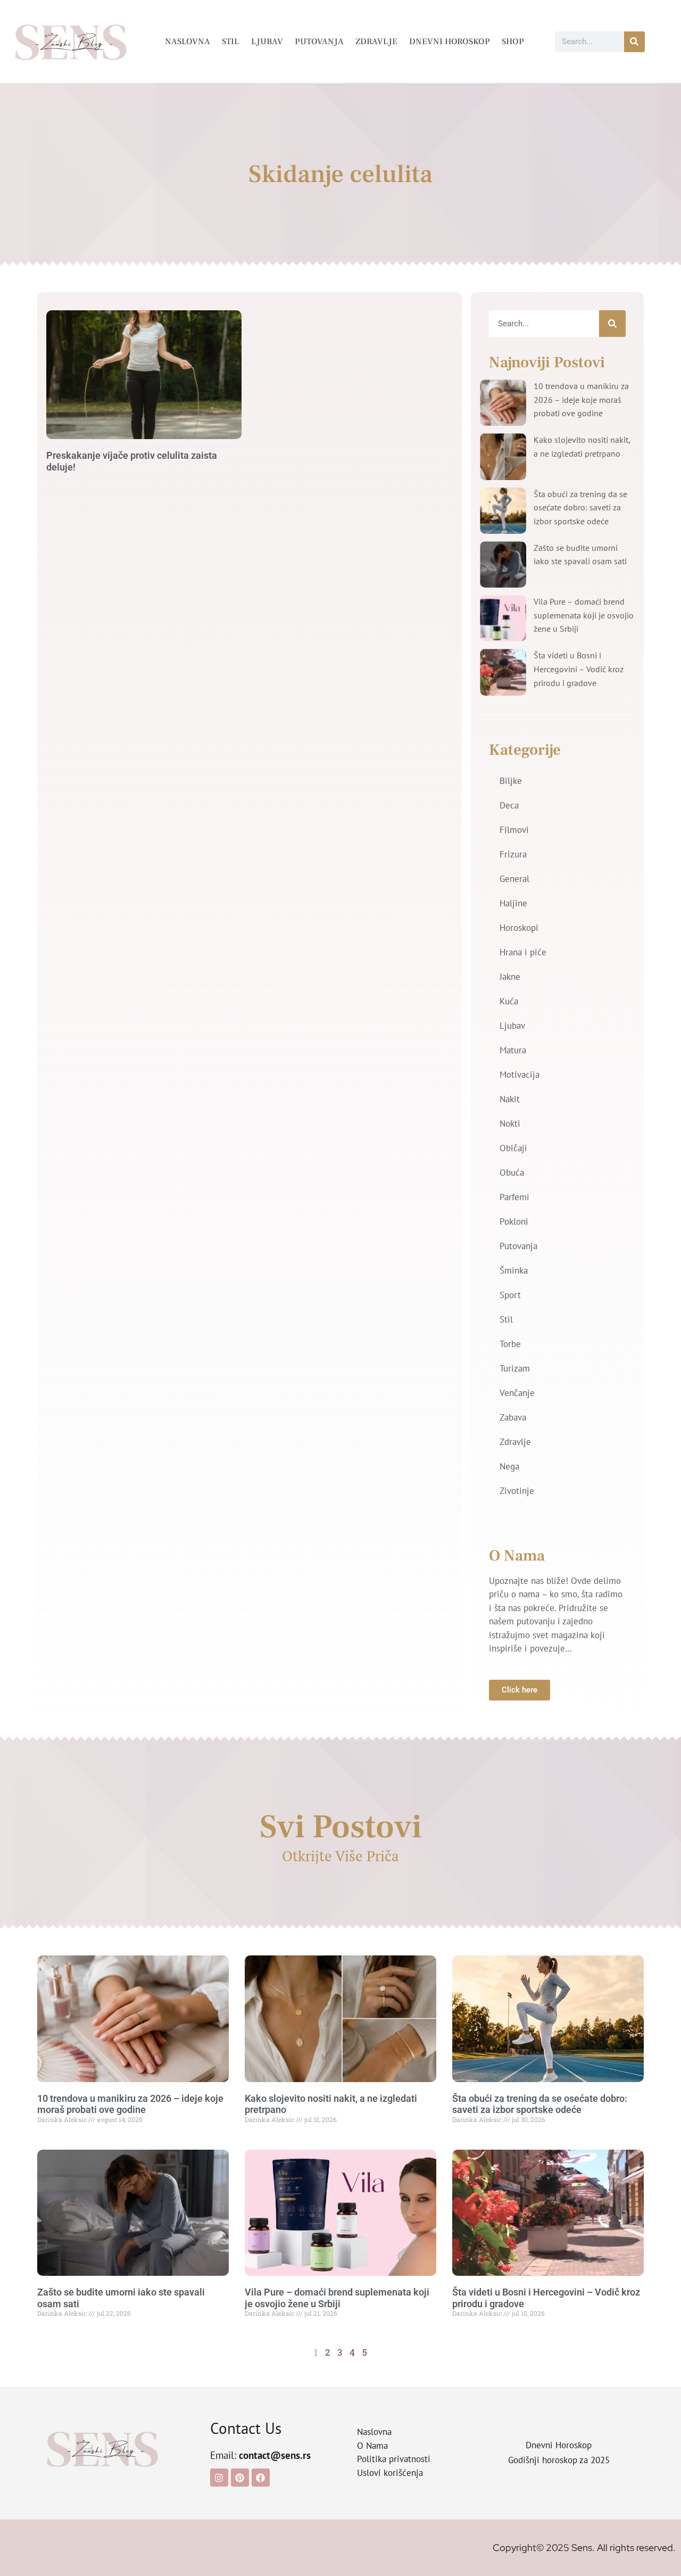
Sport (510, 1295)
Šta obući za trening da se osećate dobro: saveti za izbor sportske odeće (580, 507)
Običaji (513, 1148)
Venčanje (517, 1393)
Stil (231, 42)
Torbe (510, 1344)
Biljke (511, 781)
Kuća (509, 1001)
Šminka (514, 1270)
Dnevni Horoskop (450, 42)
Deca (509, 805)
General (514, 879)
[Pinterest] (240, 2478)
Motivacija (520, 1075)
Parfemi (514, 1197)
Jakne (510, 977)
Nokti (510, 1124)
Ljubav (267, 42)
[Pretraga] (634, 42)
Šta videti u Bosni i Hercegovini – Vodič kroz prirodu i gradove (579, 669)
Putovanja (319, 42)
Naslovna (188, 42)
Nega (509, 1466)
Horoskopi (519, 928)
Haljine (513, 903)
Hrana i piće (523, 952)
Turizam (515, 1368)
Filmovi (514, 830)
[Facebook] (261, 2478)
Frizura (513, 854)
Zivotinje (517, 1491)
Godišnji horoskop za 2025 (559, 2460)
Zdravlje (376, 42)
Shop (513, 42)
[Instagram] (219, 2478)
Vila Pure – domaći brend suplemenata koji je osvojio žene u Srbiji (584, 615)
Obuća (512, 1173)
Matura (513, 1050)
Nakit (510, 1099)
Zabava (513, 1417)
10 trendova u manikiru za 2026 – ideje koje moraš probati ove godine (581, 399)
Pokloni (514, 1221)
